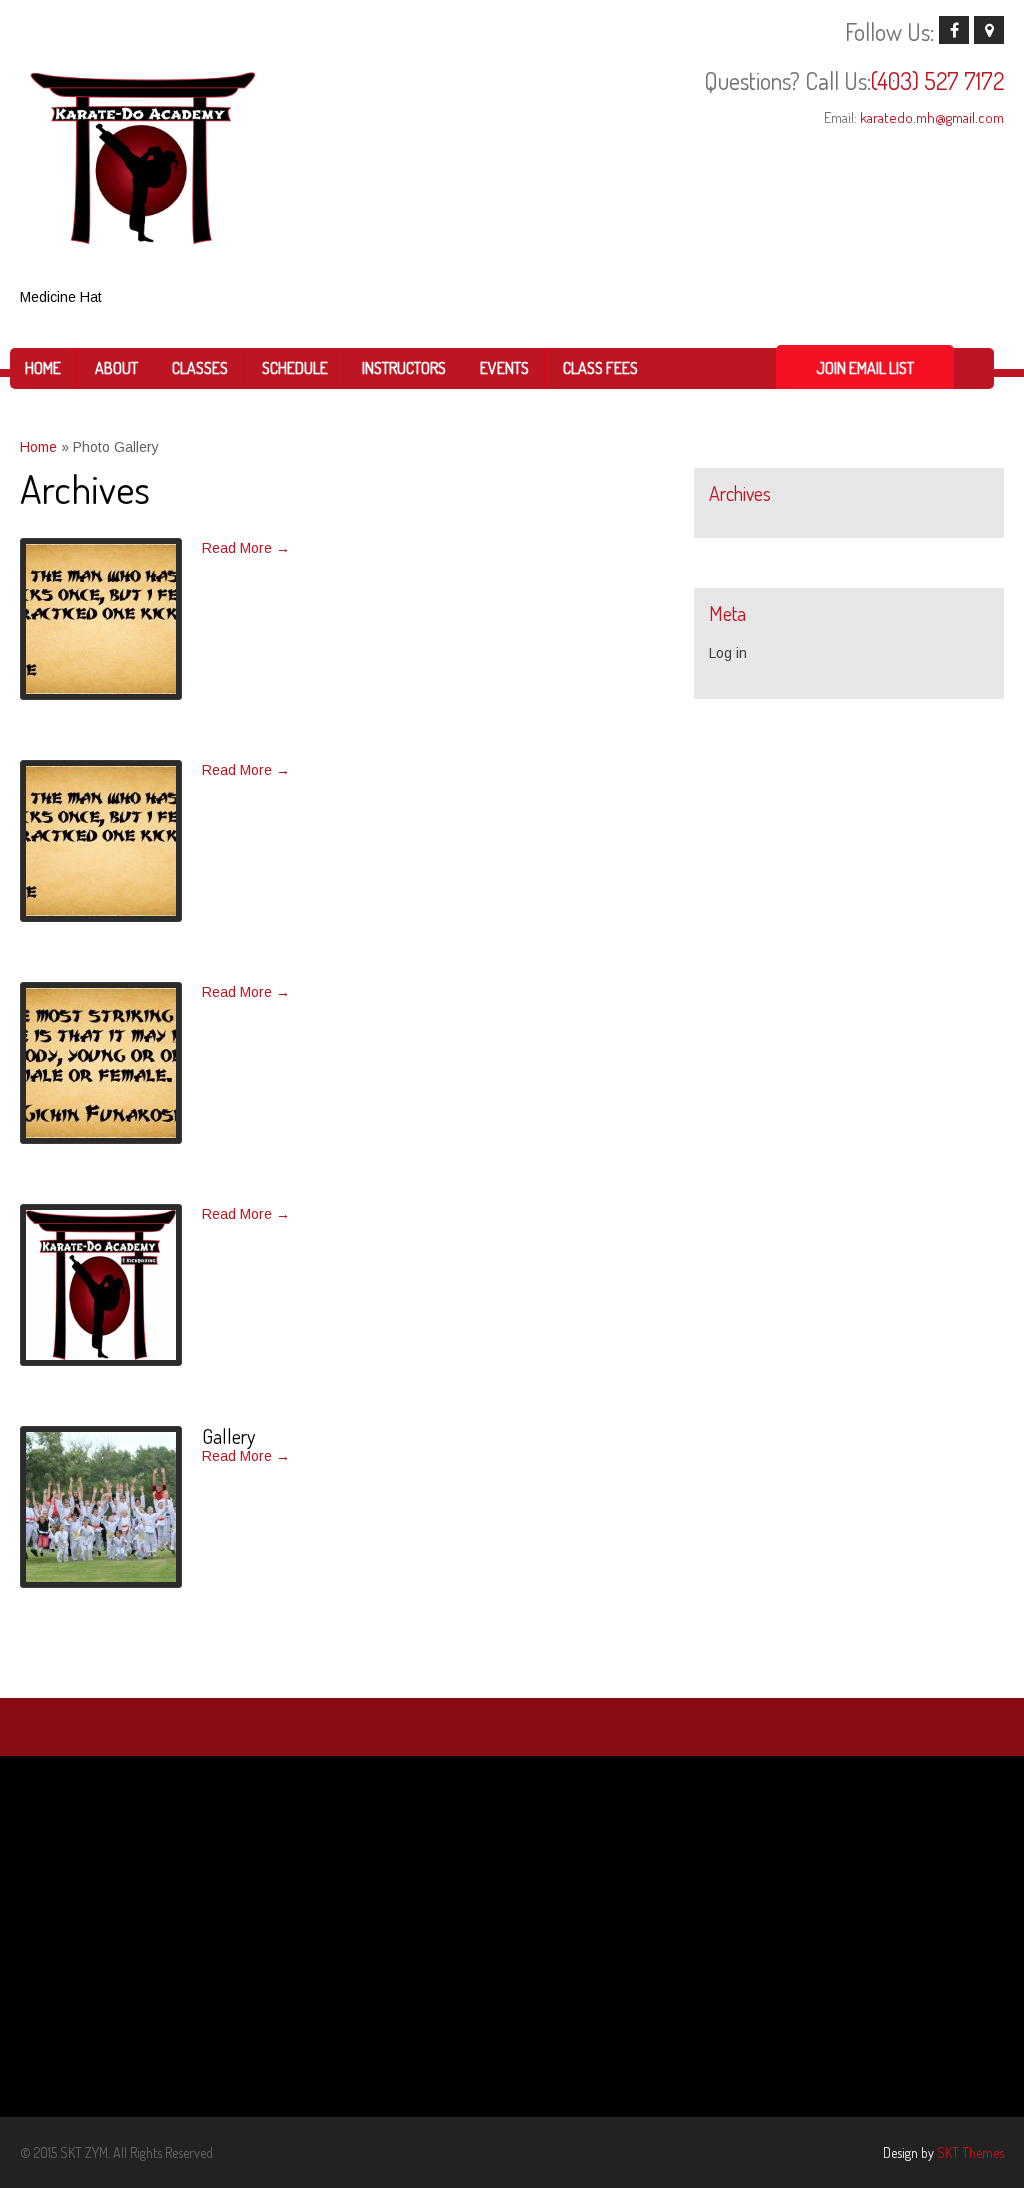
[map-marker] (989, 30)
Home (43, 368)
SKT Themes (970, 2152)
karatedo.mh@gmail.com (932, 117)
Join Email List (865, 368)
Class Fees (600, 368)
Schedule (295, 368)
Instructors (404, 368)
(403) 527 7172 (937, 80)
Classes (200, 368)
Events (504, 368)
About (116, 368)
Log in (728, 653)
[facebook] (954, 30)
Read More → (246, 548)
